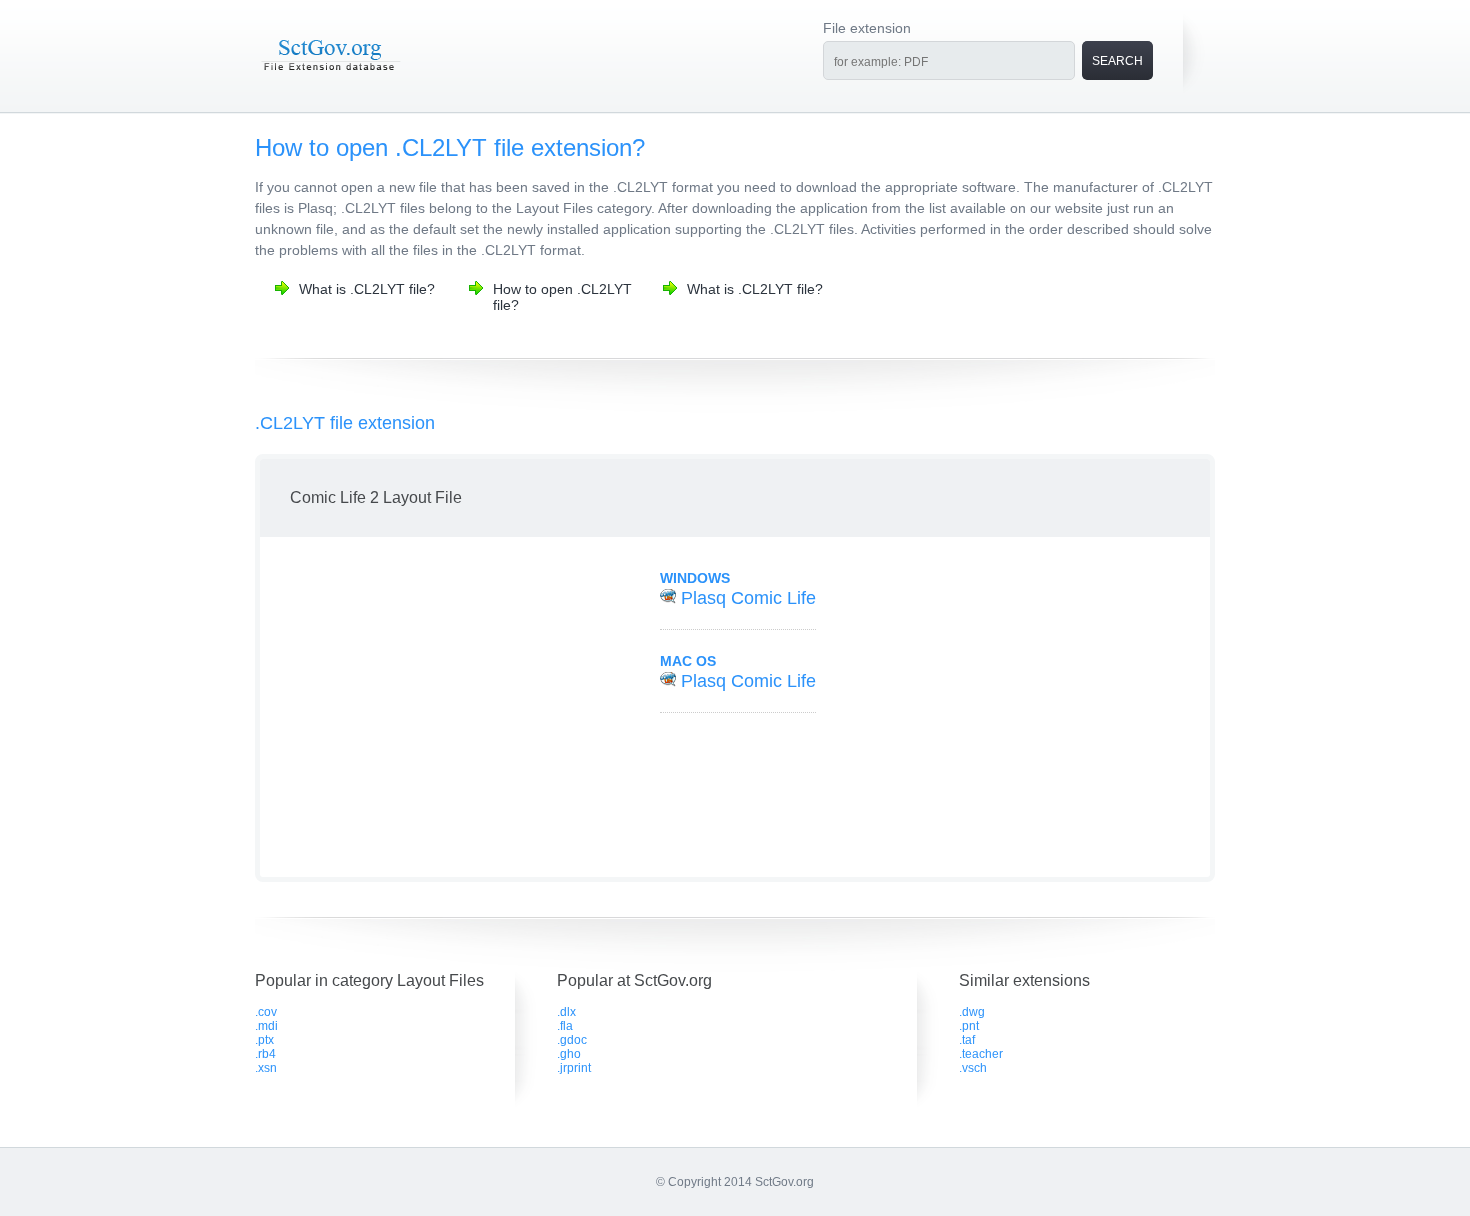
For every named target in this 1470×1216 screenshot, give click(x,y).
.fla (565, 1026)
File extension (867, 28)
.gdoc (572, 1040)
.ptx (264, 1040)
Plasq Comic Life (748, 598)
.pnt (969, 1026)
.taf (967, 1040)
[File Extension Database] (330, 72)
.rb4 (265, 1054)
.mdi (266, 1026)
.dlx (566, 1012)
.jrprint (574, 1068)
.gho (569, 1054)
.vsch (973, 1068)
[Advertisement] (438, 707)
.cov (266, 1012)
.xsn (266, 1068)
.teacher (981, 1054)
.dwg (972, 1012)
